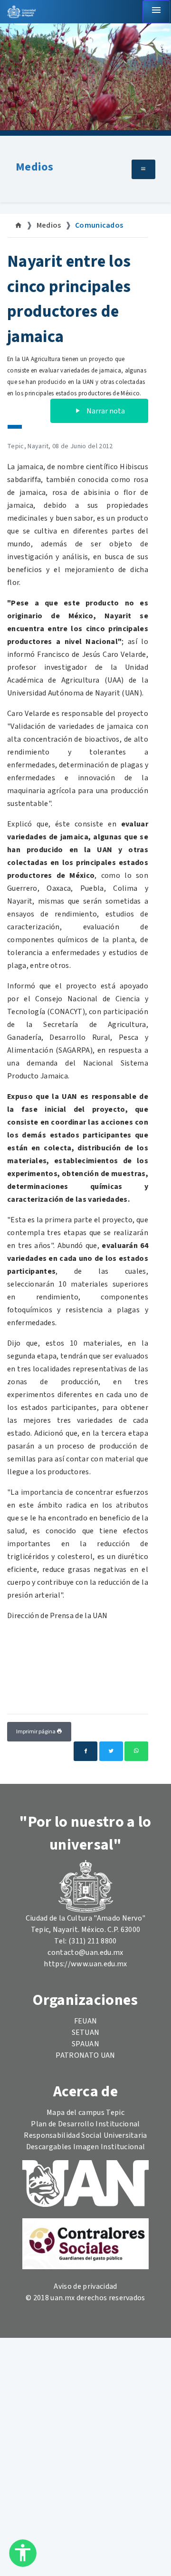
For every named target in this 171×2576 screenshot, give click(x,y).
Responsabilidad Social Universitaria (85, 2135)
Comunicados (99, 225)
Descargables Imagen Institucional (86, 2147)
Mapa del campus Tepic (85, 2113)
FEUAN (86, 2021)
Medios (34, 167)
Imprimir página (36, 1732)
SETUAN (86, 2033)
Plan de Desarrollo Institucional (85, 2124)
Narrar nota (105, 411)
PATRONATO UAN (85, 2055)
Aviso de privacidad (85, 2286)
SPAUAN (85, 2044)
